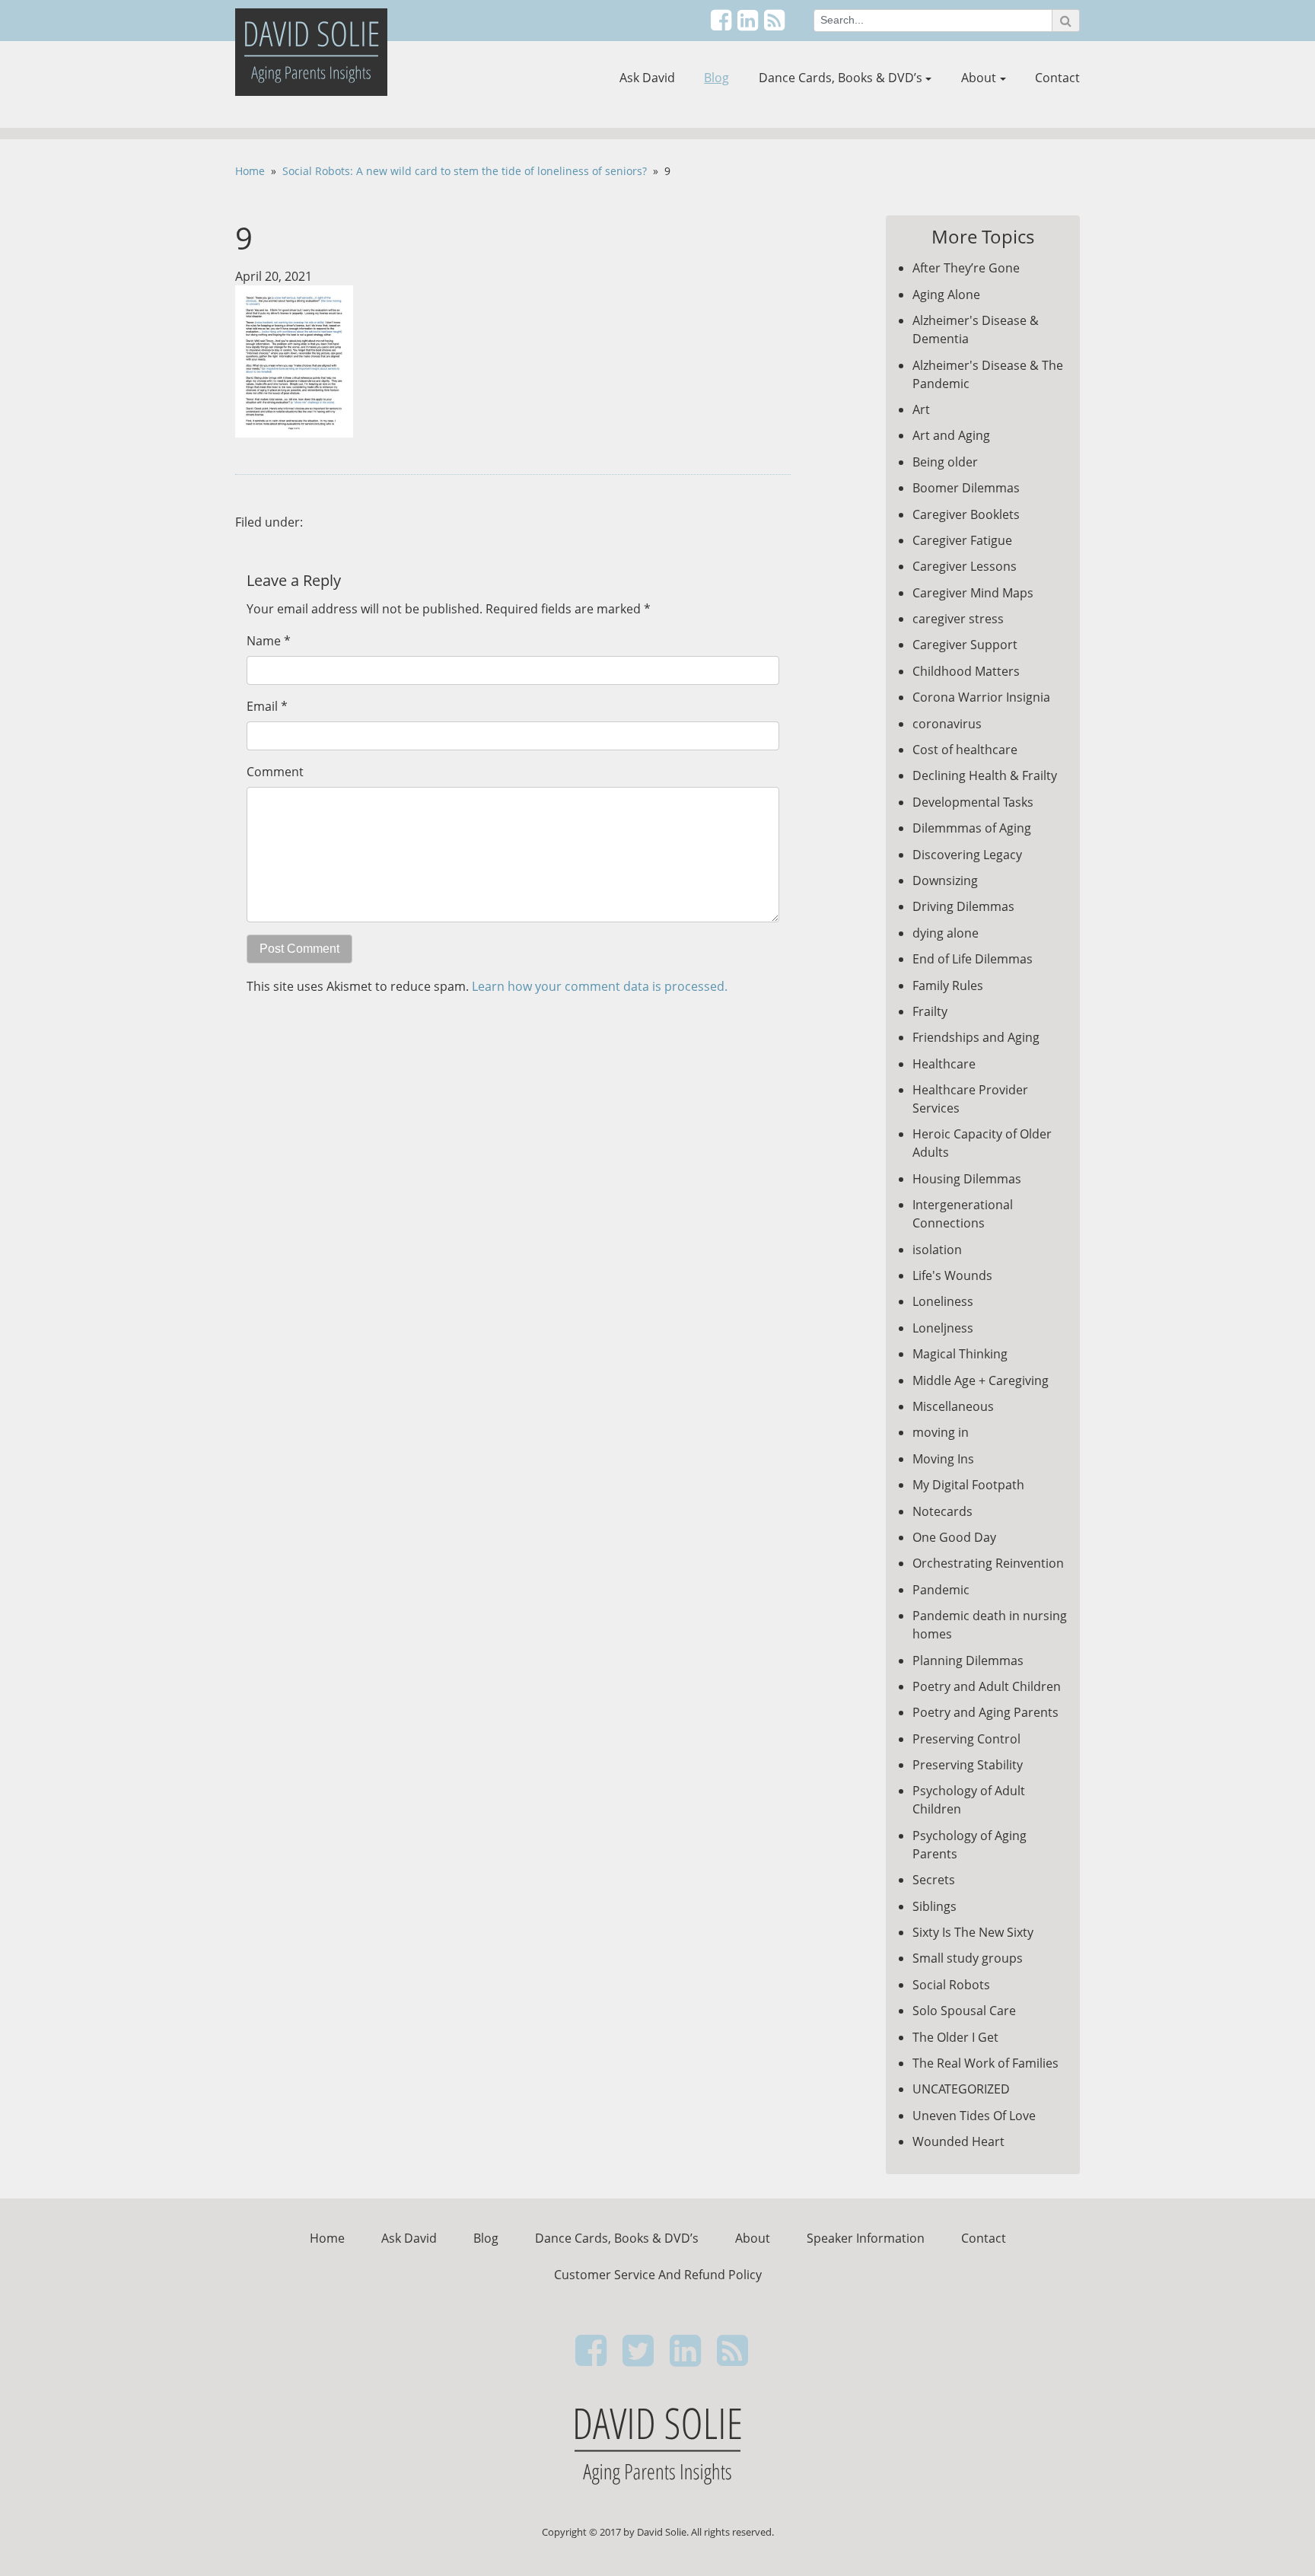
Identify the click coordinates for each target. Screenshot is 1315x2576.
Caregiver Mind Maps (973, 593)
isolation (937, 1250)
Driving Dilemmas (963, 906)
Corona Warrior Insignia (981, 697)
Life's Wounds (952, 1275)
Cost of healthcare (965, 750)
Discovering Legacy (967, 855)
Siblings (935, 1906)
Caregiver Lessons (965, 566)
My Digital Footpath (968, 1485)
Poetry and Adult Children (987, 1686)
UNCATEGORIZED (961, 2089)
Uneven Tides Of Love (974, 2116)
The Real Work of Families (985, 2063)
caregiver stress (958, 619)
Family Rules (948, 986)
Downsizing (945, 880)
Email (262, 706)
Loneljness (943, 1328)
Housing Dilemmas (967, 1179)
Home (250, 171)
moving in (941, 1432)
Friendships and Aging (976, 1037)
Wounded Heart (958, 2141)
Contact (1057, 78)
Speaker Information (866, 2238)
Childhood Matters (966, 671)
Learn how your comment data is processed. (600, 986)
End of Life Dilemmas (973, 959)
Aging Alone (946, 295)
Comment (275, 772)
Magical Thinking (960, 1354)
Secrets (934, 1880)
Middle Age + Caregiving (981, 1380)
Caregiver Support (965, 645)
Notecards (942, 1511)
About (979, 78)
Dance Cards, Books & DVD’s (841, 78)
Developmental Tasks (973, 802)
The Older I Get (955, 2037)
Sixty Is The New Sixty (973, 1932)
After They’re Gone (966, 268)
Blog (716, 78)
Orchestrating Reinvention (988, 1563)
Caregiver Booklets (966, 514)
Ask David (647, 78)
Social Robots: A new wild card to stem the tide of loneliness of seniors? (465, 171)
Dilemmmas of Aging (972, 828)
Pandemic (941, 1590)
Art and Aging (951, 435)
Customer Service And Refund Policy (658, 2275)
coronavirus (947, 724)
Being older (945, 462)
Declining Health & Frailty (985, 775)
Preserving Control (966, 1739)
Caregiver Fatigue (962, 540)
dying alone (946, 933)
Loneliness (943, 1301)
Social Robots (951, 1985)
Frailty (930, 1011)
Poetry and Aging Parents (985, 1712)
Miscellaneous (953, 1406)
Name (264, 641)
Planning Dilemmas (968, 1661)
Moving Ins (943, 1459)
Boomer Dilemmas (966, 488)
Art (921, 409)
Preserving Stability (968, 1765)
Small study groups (968, 1958)
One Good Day (954, 1537)
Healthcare (944, 1064)
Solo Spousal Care (964, 2011)
